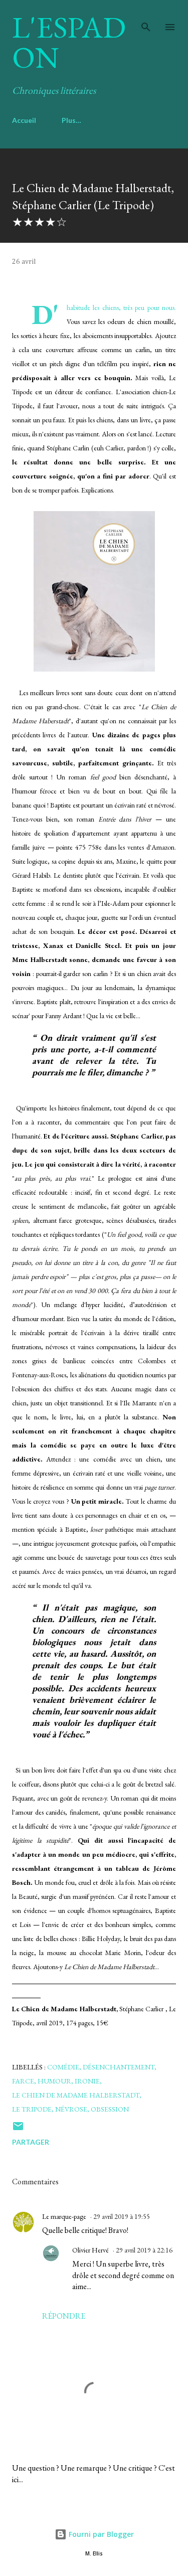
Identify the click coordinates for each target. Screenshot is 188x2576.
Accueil (24, 120)
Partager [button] (31, 2142)
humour (54, 2081)
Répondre (64, 2316)
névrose (71, 2109)
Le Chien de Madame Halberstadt (76, 2095)
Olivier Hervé (90, 2250)
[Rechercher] (146, 18)
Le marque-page (64, 2216)
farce (23, 2081)
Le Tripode (32, 2109)
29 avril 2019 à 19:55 (122, 2216)
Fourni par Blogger (100, 2534)
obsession (110, 2109)
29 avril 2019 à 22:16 (144, 2250)
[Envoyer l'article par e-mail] (18, 2129)
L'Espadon (69, 42)
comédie (63, 2067)
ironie (87, 2081)
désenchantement (119, 2067)
